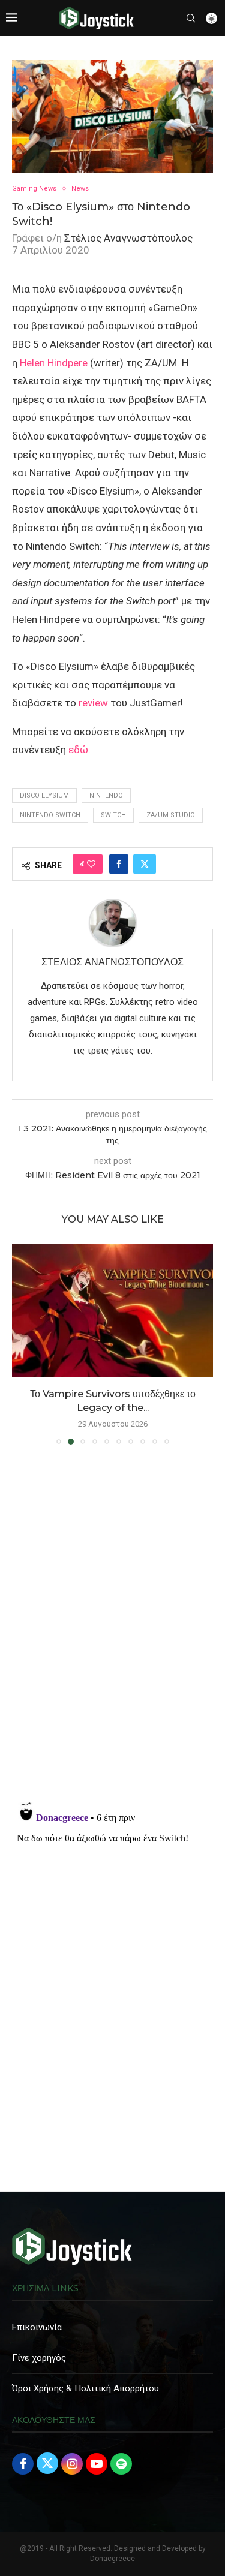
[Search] (191, 18)
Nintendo (106, 795)
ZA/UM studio (171, 815)
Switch (113, 815)
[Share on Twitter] (145, 864)
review (93, 703)
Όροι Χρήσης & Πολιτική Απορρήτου (85, 2388)
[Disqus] (112, 1627)
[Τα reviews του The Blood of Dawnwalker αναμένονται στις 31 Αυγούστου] (112, 1310)
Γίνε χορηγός (39, 2358)
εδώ (78, 750)
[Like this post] (91, 864)
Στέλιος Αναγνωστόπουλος (128, 238)
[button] (22, 1344)
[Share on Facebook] (119, 864)
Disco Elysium (44, 795)
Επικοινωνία (37, 2327)
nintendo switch (50, 815)
